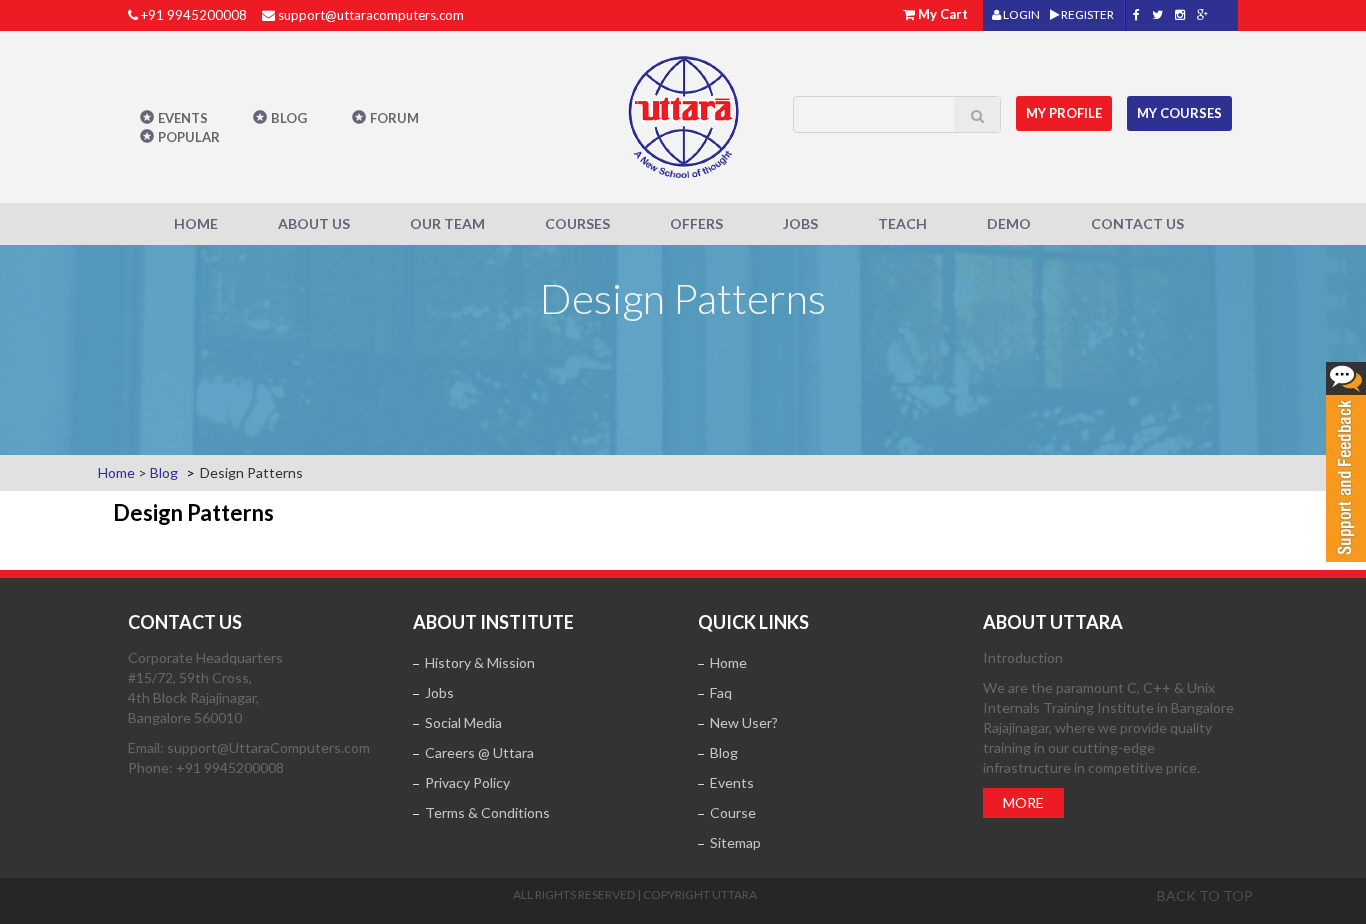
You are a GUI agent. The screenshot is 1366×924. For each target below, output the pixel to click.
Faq (721, 692)
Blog (289, 118)
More (1023, 802)
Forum (394, 118)
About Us (314, 223)
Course (733, 812)
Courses (577, 223)
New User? (744, 722)
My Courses (1179, 113)
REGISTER (1086, 14)
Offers (696, 223)
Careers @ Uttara (479, 752)
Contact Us (1137, 223)
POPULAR (189, 137)
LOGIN (1020, 14)
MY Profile (1064, 113)
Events (183, 118)
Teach (902, 223)
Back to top (1205, 895)
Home (196, 223)
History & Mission (480, 662)
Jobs (800, 223)
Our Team (447, 223)
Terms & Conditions (487, 812)
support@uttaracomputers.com (371, 15)
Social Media (463, 722)
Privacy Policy (467, 782)
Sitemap (735, 842)
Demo (1009, 223)
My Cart (943, 14)
